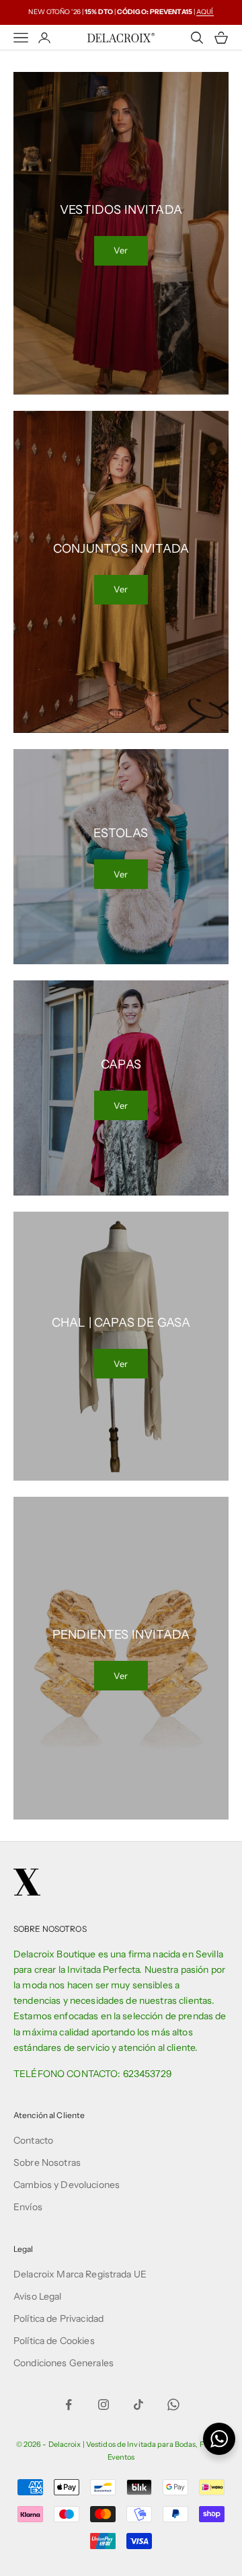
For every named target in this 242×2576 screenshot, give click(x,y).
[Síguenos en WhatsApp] (173, 2405)
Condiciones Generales (64, 2363)
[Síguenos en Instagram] (104, 2405)
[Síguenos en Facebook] (69, 2405)
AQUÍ (205, 12)
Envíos (28, 2207)
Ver (121, 250)
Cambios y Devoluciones (67, 2185)
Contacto (33, 2140)
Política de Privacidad (58, 2318)
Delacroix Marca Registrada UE (80, 2274)
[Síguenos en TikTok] (138, 2405)
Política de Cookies (54, 2341)
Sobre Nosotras (47, 2162)
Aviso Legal (38, 2296)
